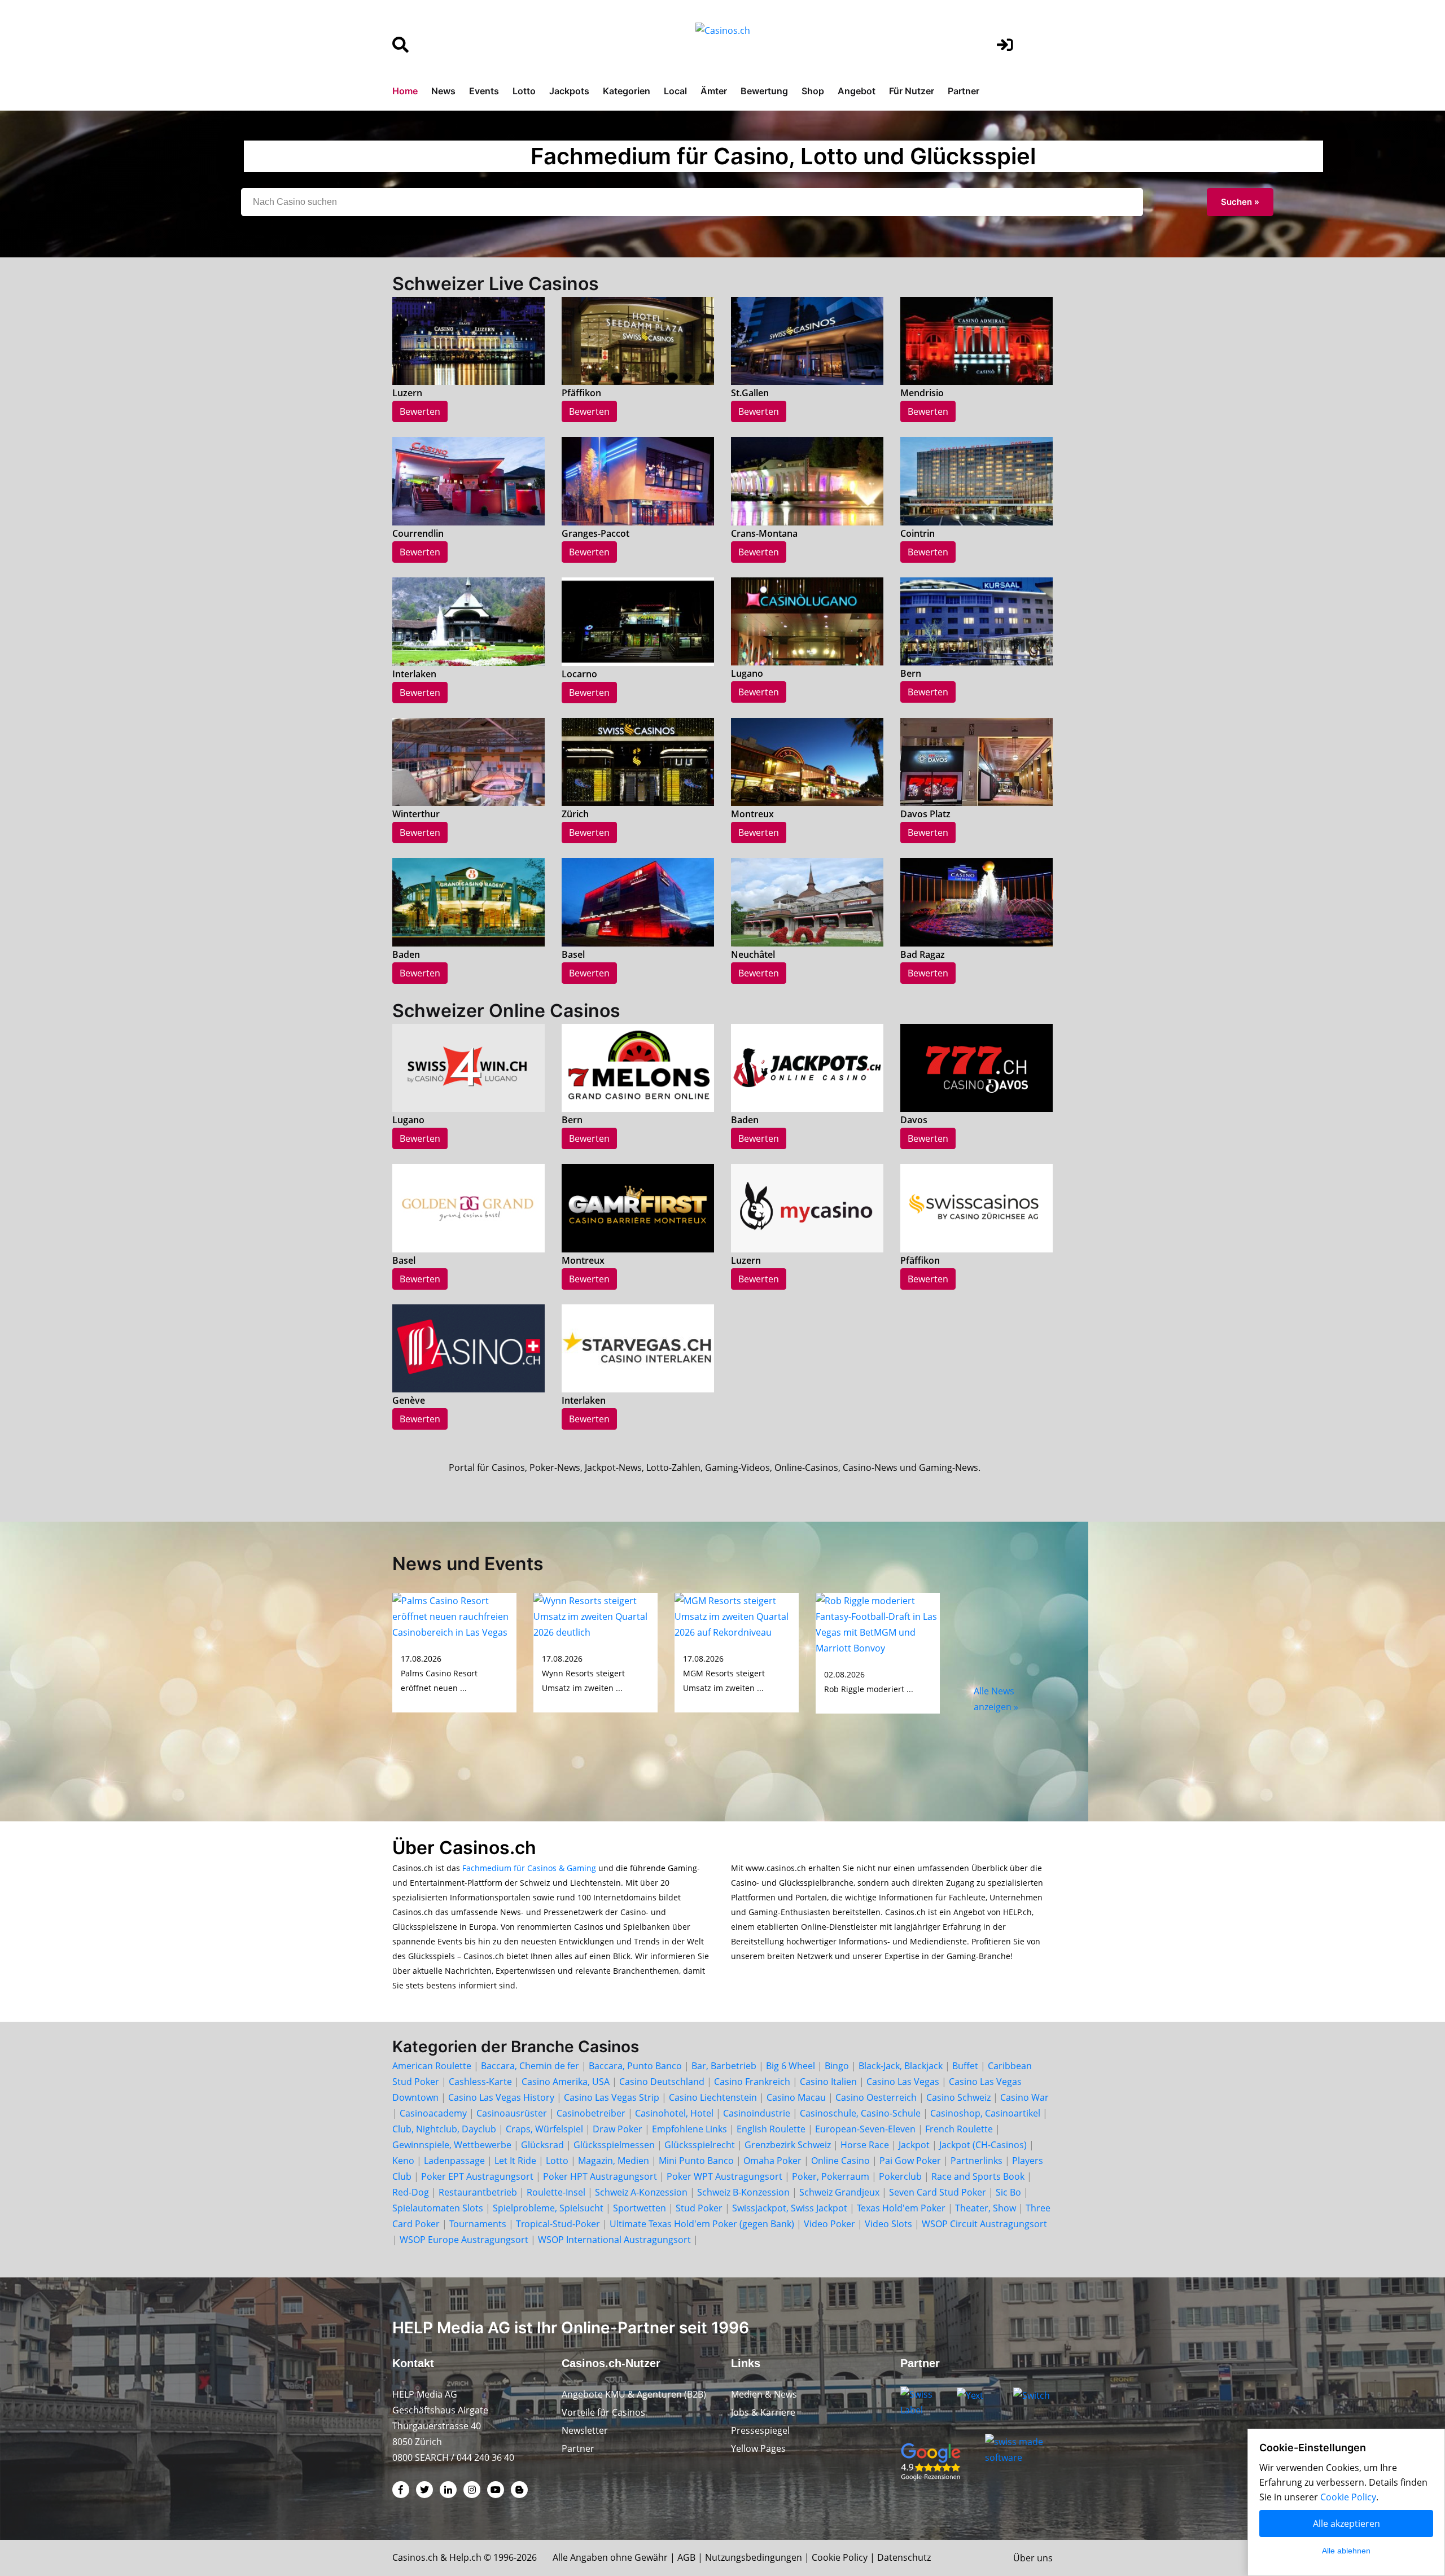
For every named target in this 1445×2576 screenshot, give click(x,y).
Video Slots (888, 2224)
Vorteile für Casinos (603, 2412)
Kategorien (627, 91)
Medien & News (764, 2394)
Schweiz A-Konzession (641, 2192)
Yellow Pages (758, 2448)
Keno (403, 2161)
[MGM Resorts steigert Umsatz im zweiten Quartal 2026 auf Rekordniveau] (737, 1615)
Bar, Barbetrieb (724, 2066)
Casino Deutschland (662, 2082)
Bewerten (420, 411)
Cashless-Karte (480, 2082)
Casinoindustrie (757, 2113)
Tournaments (478, 2224)
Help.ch (465, 2557)
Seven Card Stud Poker (938, 2192)
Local (675, 91)
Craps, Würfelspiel (544, 2129)
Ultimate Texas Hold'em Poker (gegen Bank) (702, 2224)
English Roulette (771, 2129)
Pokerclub (900, 2176)
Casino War (1024, 2097)
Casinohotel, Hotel (674, 2113)
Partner (964, 91)
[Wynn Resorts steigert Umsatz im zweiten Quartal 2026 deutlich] (595, 1615)
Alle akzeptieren (1347, 2524)
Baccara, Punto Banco (635, 2066)
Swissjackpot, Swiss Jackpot (790, 2208)
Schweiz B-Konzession (743, 2192)
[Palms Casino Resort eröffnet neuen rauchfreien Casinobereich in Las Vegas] (454, 1615)
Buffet (965, 2066)
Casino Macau (796, 2097)
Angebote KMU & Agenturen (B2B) (634, 2394)
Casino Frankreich (752, 2082)
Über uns (1033, 2558)
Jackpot (914, 2145)
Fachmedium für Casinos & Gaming (529, 1868)
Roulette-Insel (556, 2192)
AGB (686, 2557)
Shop (813, 91)
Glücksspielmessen (614, 2145)
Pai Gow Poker (910, 2161)
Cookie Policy (840, 2557)
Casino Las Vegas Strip (612, 2097)
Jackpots (569, 91)
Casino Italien (828, 2082)
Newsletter (585, 2430)
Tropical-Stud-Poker (558, 2224)
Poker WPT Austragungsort (724, 2176)
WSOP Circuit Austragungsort (984, 2224)
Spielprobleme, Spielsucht (548, 2208)
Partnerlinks (977, 2161)
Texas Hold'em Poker (901, 2208)
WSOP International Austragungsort (614, 2240)
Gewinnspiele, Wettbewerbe (452, 2145)
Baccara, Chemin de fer (530, 2066)
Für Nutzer (912, 91)
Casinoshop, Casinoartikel (985, 2113)
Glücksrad (542, 2145)
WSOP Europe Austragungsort (464, 2240)
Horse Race (865, 2145)
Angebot (857, 91)
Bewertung (764, 91)
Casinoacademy (433, 2113)
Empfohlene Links (689, 2129)
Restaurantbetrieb (478, 2192)
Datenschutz (904, 2557)
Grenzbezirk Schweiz (788, 2145)
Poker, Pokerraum (831, 2176)
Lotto (524, 91)
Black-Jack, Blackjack (901, 2066)
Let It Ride (515, 2161)
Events (484, 91)
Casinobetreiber (591, 2113)
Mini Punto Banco (696, 2161)
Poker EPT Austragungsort (477, 2176)
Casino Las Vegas (903, 2082)
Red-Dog (411, 2192)
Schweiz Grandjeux (839, 2192)
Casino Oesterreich (876, 2097)
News (443, 91)
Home (405, 91)
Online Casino (840, 2161)
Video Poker (829, 2224)
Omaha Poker (774, 2161)
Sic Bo (1008, 2192)
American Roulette (432, 2066)
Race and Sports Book (978, 2176)
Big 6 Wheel (791, 2066)
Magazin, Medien (614, 2161)
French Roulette (959, 2129)
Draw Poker (618, 2129)
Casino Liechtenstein (713, 2097)
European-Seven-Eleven (865, 2129)
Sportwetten (640, 2208)
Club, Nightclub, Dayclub (444, 2129)
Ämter (714, 91)
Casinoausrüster (512, 2113)
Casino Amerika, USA (566, 2082)
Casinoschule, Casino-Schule (860, 2113)
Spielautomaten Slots (438, 2208)
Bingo (837, 2066)
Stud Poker (699, 2208)
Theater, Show (986, 2208)
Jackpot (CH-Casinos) (983, 2145)
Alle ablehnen (1346, 2551)
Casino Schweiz (958, 2097)
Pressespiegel (760, 2430)
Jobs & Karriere (763, 2412)
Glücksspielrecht (700, 2145)
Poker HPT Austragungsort (600, 2176)
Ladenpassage (454, 2161)
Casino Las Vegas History (501, 2097)
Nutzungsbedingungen (754, 2557)
